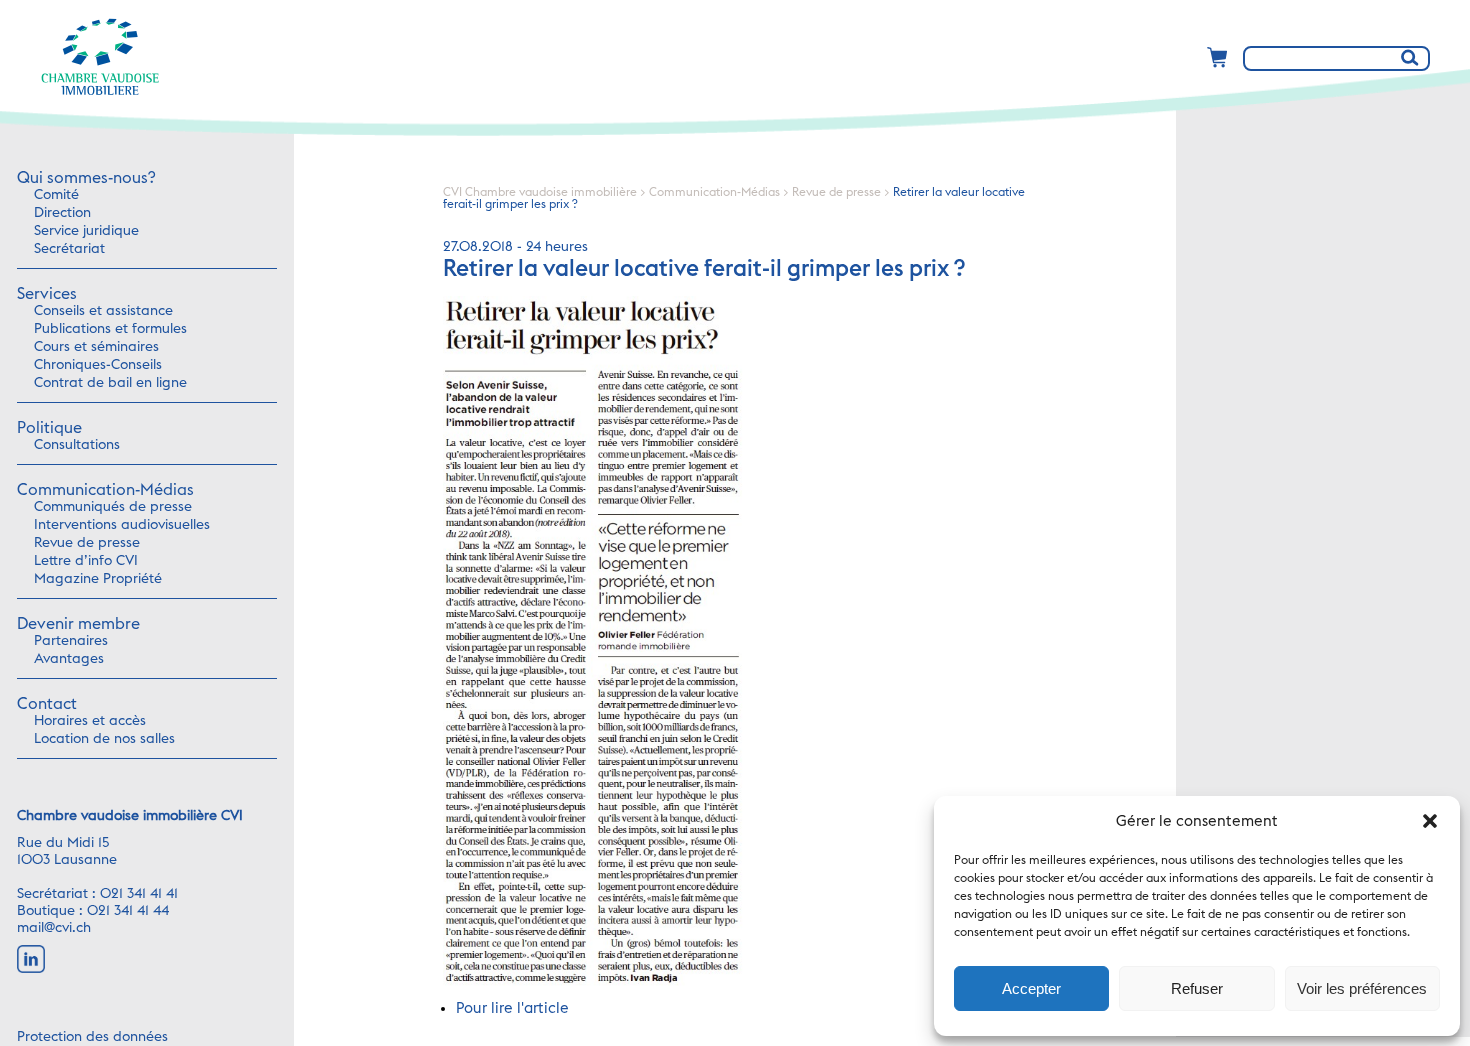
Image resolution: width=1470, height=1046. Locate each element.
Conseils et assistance (103, 311)
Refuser (1197, 988)
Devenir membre (78, 624)
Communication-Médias (105, 490)
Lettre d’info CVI (86, 561)
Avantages (69, 659)
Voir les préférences (1362, 988)
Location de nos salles (104, 739)
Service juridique (86, 231)
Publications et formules (110, 329)
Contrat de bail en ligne (110, 383)
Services (47, 294)
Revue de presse (87, 543)
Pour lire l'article (512, 1008)
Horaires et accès (90, 721)
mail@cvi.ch (54, 928)
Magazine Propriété (98, 579)
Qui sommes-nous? (86, 178)
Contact (47, 704)
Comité (56, 195)
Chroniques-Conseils (98, 365)
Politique (49, 428)
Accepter (1031, 988)
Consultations (77, 445)
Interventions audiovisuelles (122, 525)
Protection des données (92, 1037)
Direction (62, 213)
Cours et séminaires (96, 347)
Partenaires (71, 641)
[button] (1430, 821)
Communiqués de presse (113, 507)
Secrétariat (69, 249)
